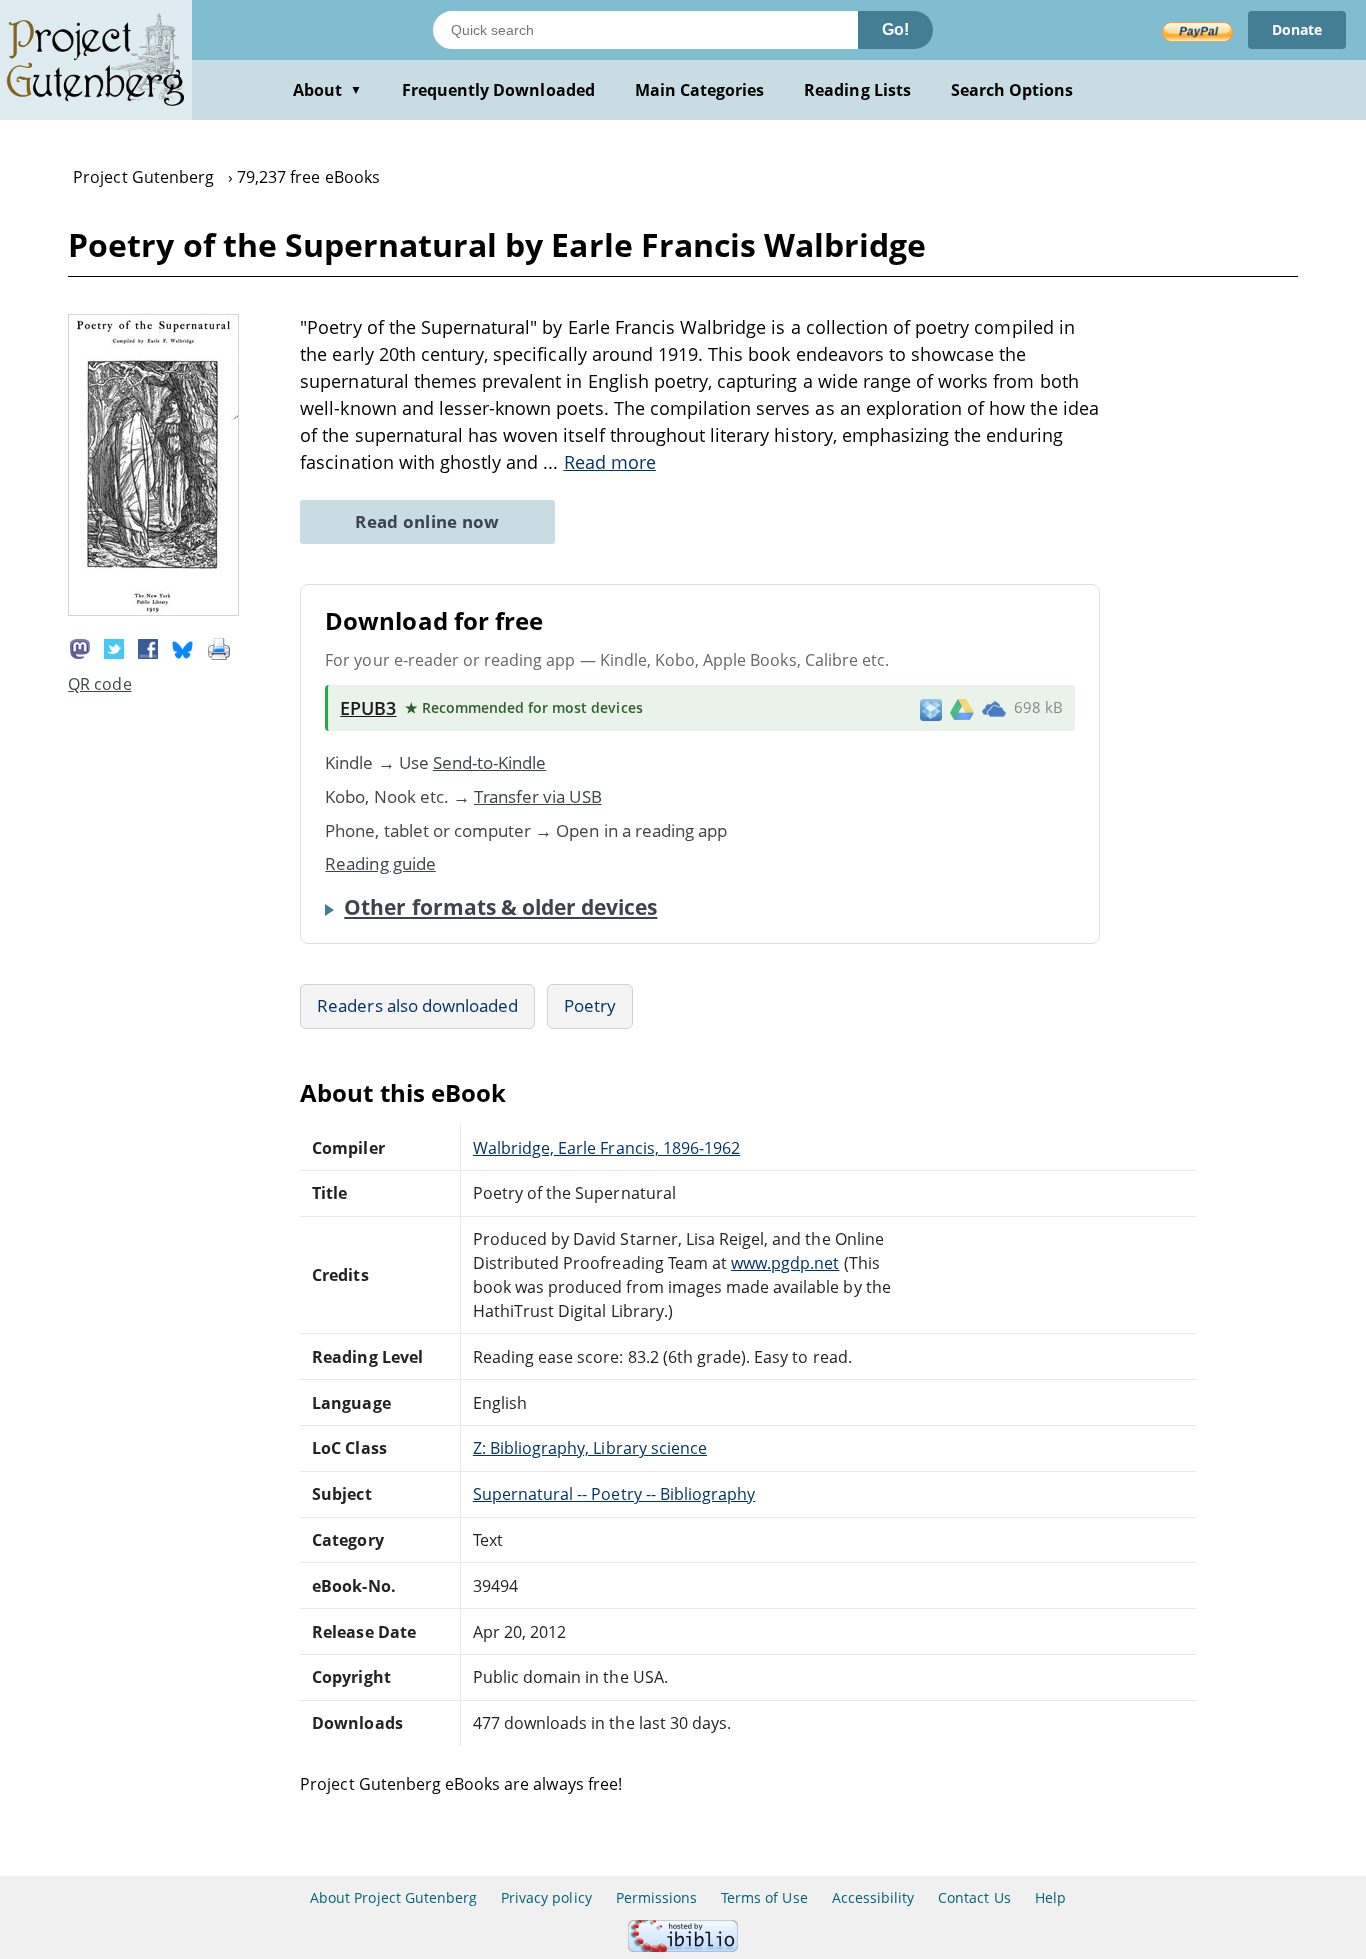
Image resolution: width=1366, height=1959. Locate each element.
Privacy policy (546, 1897)
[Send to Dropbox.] (931, 708)
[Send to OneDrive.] (994, 708)
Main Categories (700, 90)
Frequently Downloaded (498, 90)
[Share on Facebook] (148, 647)
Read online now (427, 521)
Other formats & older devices (500, 907)
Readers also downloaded (417, 1005)
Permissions (656, 1897)
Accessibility (873, 1897)
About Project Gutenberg (393, 1897)
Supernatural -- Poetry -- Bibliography (614, 1494)
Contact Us (974, 1897)
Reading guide (380, 863)
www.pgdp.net (785, 1263)
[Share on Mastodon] (80, 647)
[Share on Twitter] (114, 647)
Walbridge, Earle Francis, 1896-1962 (606, 1148)
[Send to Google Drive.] (962, 708)
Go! (895, 29)
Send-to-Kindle (490, 762)
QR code (99, 684)
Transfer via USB (538, 796)
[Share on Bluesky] (183, 647)
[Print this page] (219, 647)
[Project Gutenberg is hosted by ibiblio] (683, 1946)
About (327, 90)
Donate (1297, 29)
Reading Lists (857, 90)
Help (1050, 1897)
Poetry (590, 1005)
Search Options (1012, 90)
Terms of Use (764, 1897)
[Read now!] (153, 610)
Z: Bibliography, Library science (590, 1448)
